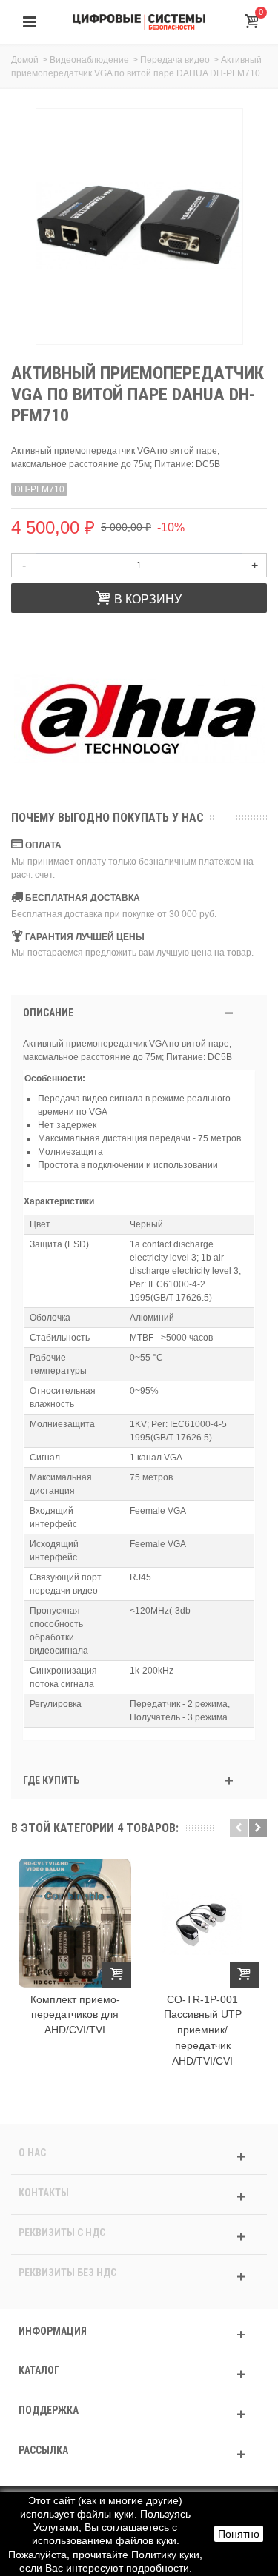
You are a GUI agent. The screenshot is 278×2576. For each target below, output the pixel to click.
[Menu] (30, 22)
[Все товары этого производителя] (139, 720)
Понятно (239, 2534)
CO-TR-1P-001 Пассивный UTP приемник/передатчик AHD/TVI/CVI (203, 2030)
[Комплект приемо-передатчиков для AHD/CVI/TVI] (75, 1923)
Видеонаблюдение (89, 60)
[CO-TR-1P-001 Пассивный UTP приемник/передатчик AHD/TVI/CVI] (202, 1923)
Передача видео (175, 60)
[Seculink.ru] (139, 21)
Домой (25, 60)
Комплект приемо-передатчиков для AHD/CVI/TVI (75, 2015)
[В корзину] (117, 1975)
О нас (32, 2153)
